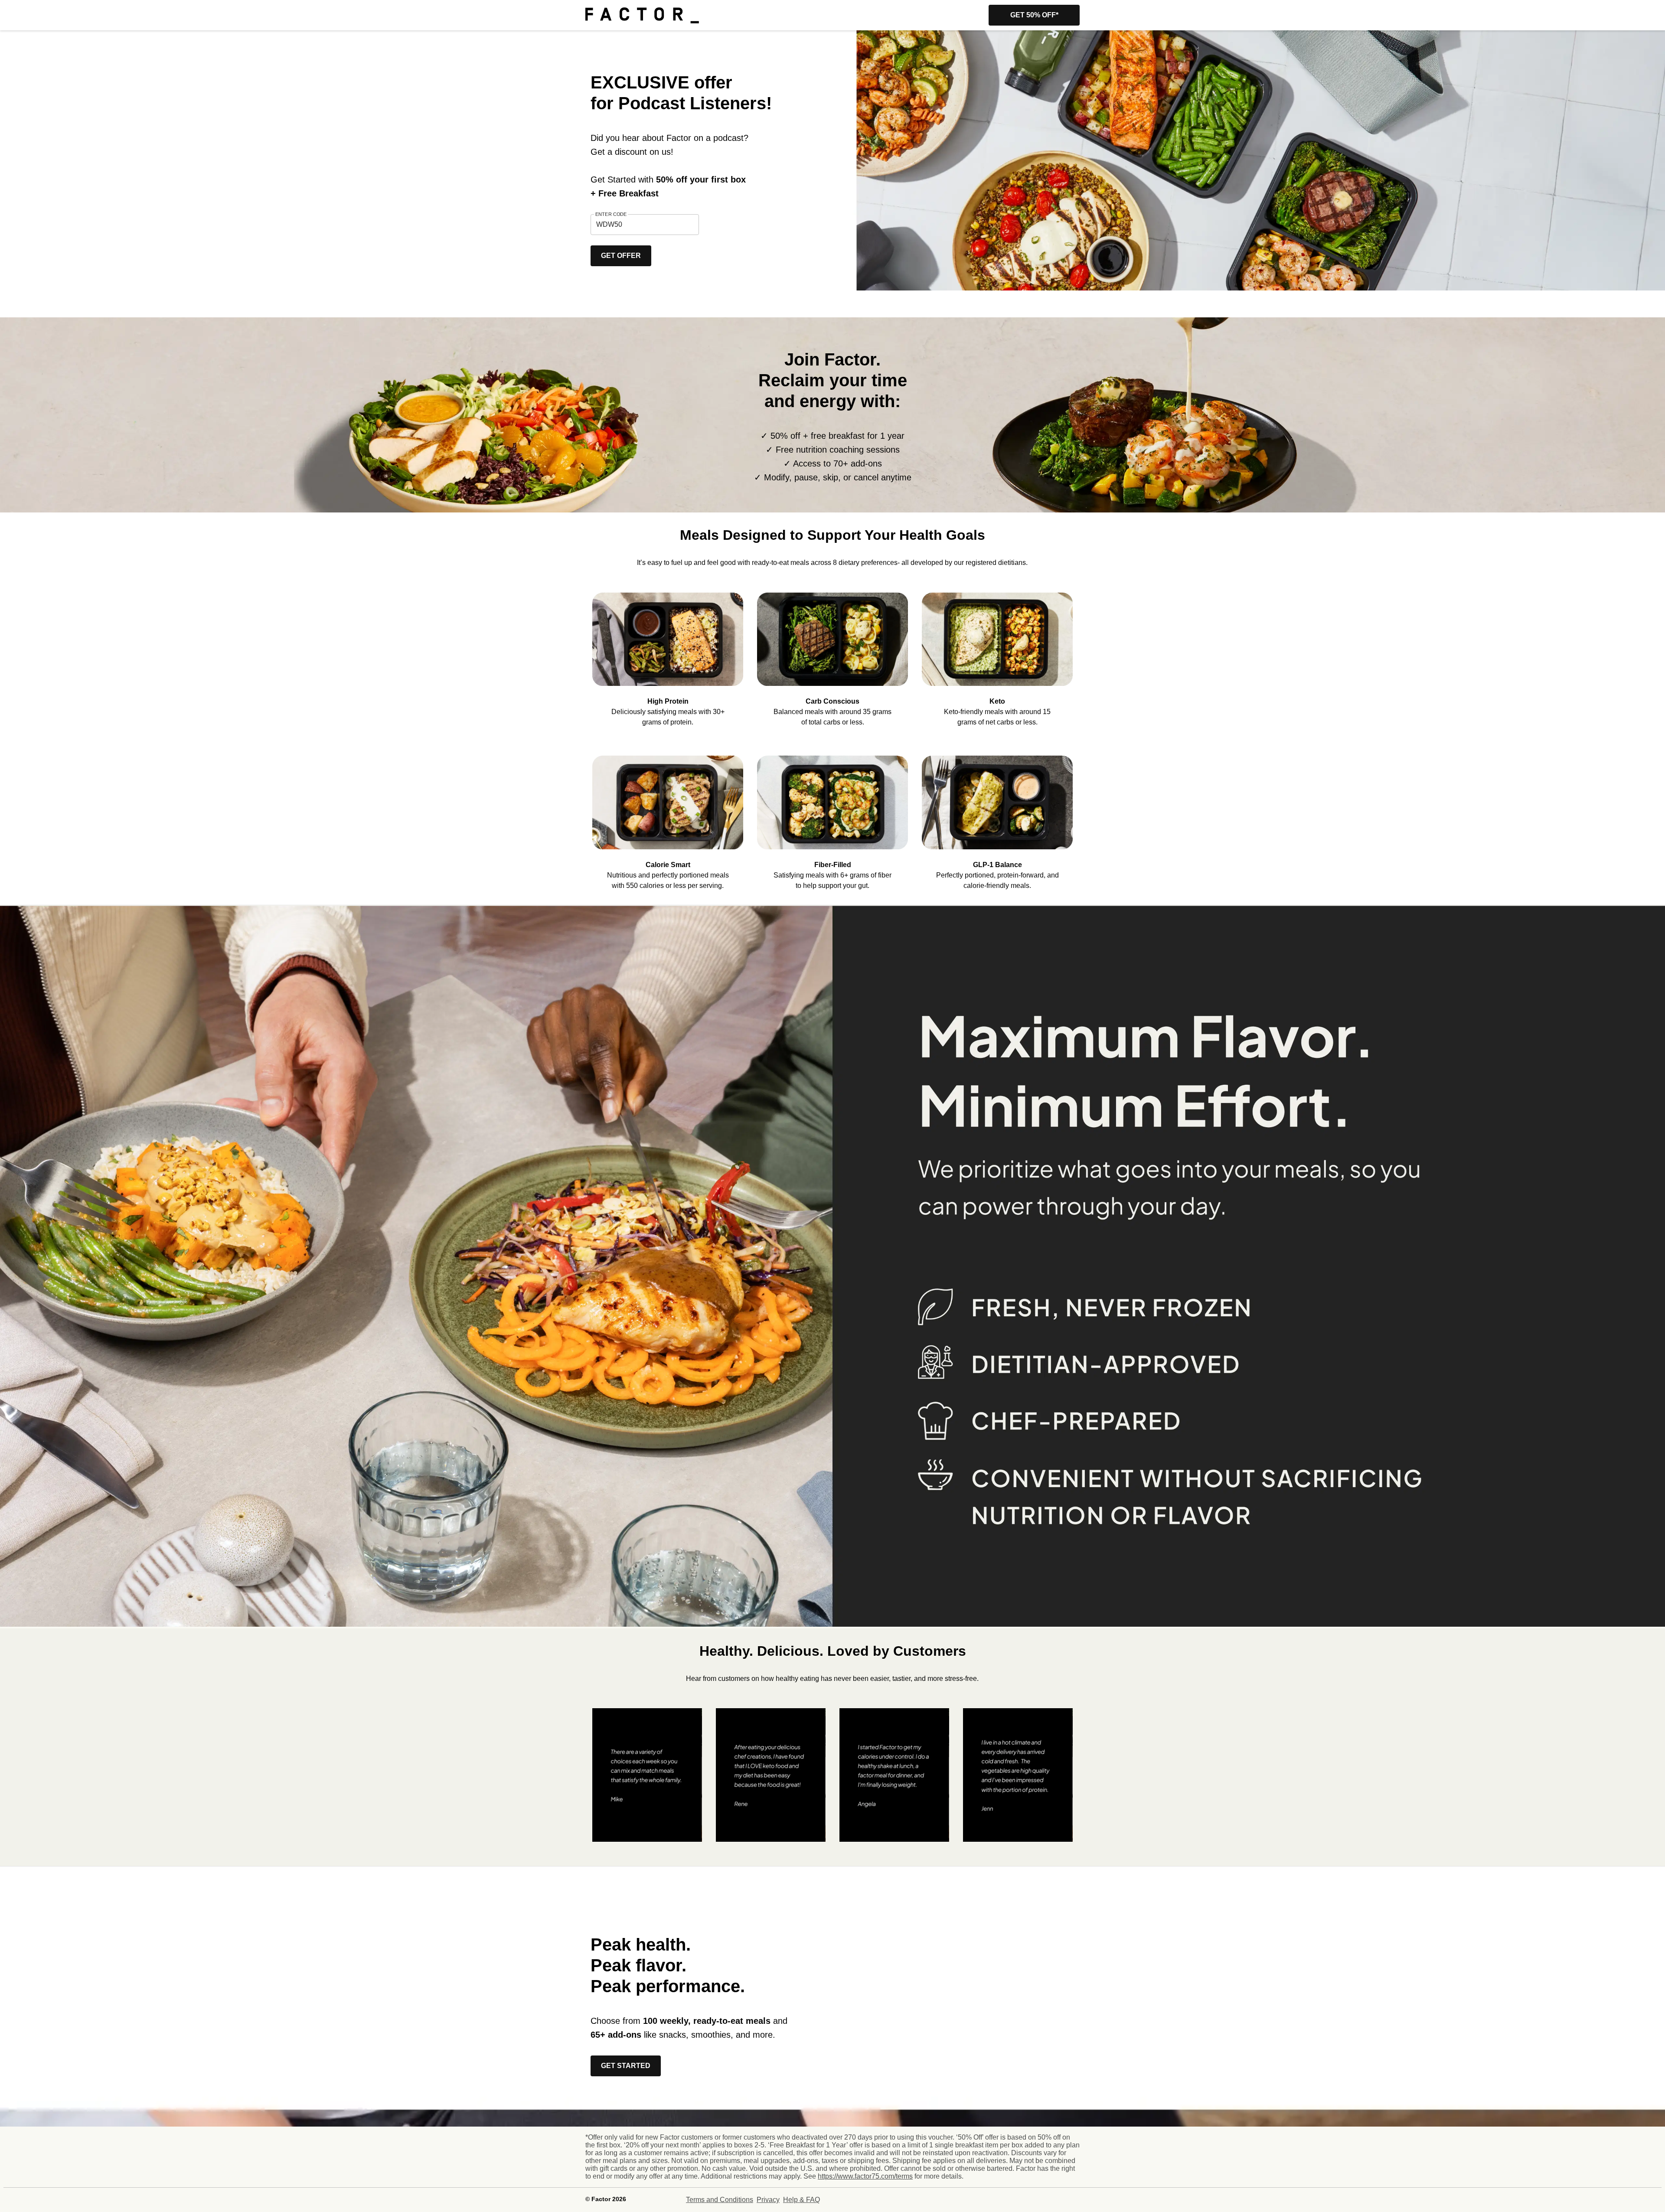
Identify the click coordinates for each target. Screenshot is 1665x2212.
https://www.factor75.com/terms (865, 2176)
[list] (832, 653)
